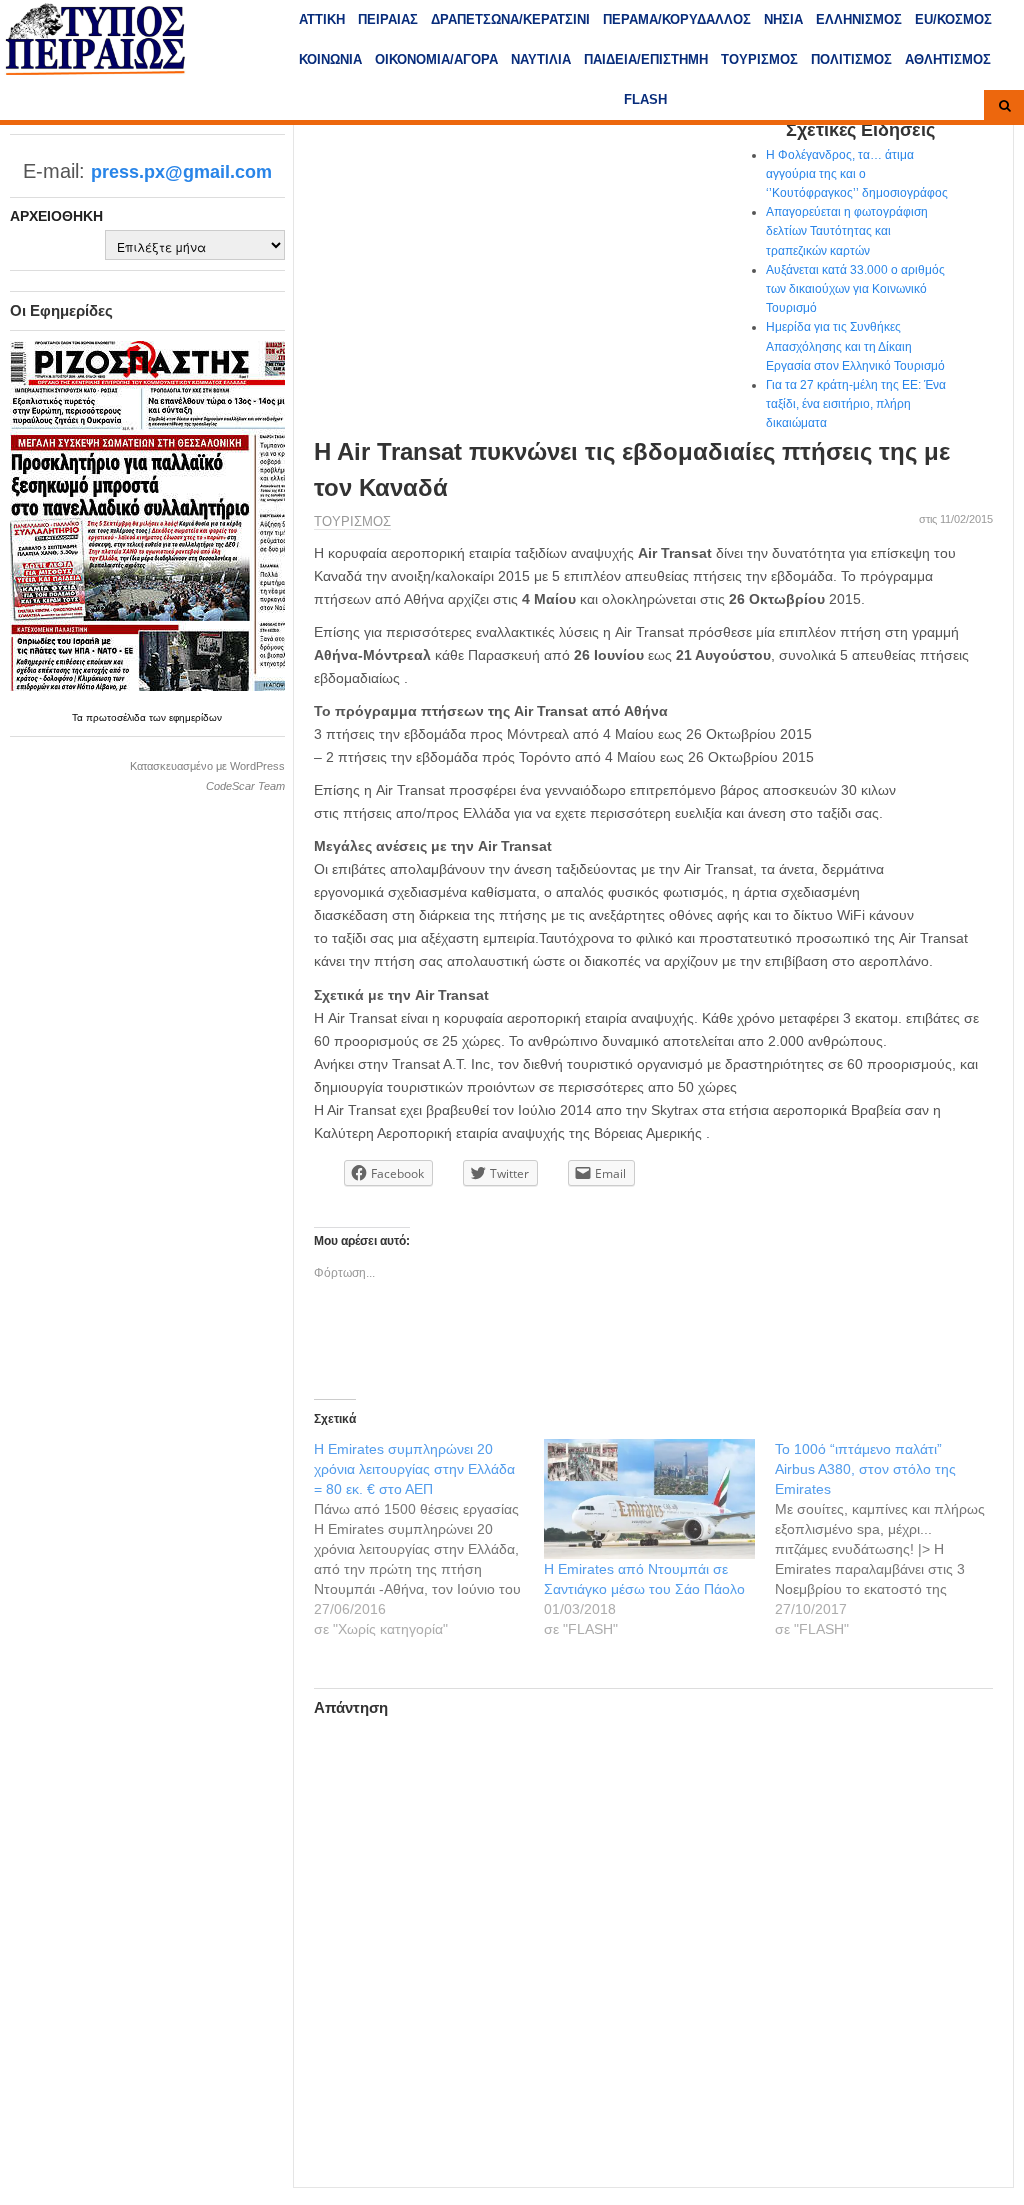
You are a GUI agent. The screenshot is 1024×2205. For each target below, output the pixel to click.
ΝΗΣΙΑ (783, 19)
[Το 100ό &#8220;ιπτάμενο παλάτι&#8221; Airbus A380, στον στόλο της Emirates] (890, 1539)
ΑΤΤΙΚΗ (322, 19)
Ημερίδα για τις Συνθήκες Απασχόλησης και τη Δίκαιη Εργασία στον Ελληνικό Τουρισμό (855, 346)
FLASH (645, 99)
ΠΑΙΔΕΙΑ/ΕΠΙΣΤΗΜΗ (646, 59)
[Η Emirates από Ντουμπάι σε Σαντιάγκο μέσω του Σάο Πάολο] (649, 1499)
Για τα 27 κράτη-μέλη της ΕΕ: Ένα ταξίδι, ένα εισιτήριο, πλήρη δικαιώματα (856, 404)
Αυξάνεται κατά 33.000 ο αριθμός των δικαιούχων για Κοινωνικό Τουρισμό (855, 289)
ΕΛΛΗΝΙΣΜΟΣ (859, 19)
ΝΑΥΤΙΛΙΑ (541, 59)
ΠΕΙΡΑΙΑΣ (388, 19)
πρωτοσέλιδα (117, 717)
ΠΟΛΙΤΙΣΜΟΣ (851, 59)
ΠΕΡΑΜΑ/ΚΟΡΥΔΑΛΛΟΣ (677, 19)
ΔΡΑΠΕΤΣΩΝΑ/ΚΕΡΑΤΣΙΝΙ (510, 19)
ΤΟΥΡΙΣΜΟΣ (759, 59)
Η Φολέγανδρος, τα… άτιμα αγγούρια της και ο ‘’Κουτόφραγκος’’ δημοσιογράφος (857, 174)
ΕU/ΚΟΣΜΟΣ (953, 19)
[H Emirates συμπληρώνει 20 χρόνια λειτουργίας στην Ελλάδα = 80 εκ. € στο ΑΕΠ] (429, 1539)
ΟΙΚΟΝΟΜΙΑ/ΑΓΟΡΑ (436, 59)
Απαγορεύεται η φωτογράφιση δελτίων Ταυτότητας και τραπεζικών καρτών (847, 231)
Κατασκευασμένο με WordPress (207, 766)
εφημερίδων (195, 717)
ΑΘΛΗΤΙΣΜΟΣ (948, 59)
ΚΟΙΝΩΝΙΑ (330, 59)
